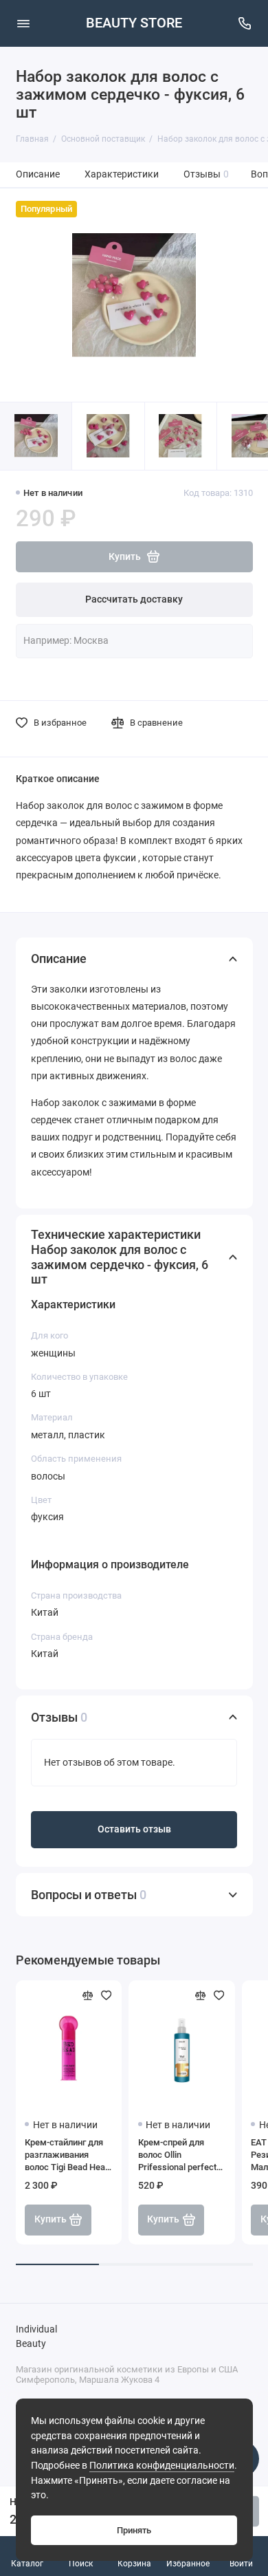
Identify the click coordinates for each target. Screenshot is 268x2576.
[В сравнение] (88, 1995)
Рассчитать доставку (134, 599)
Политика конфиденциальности (162, 2466)
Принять (134, 2530)
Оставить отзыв (134, 1829)
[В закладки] (107, 1995)
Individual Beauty (36, 2337)
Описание (38, 174)
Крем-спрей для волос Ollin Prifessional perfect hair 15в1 (177, 2155)
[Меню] (23, 23)
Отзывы (206, 174)
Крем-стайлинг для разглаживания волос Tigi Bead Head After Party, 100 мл (67, 2155)
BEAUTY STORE (134, 23)
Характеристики (122, 174)
